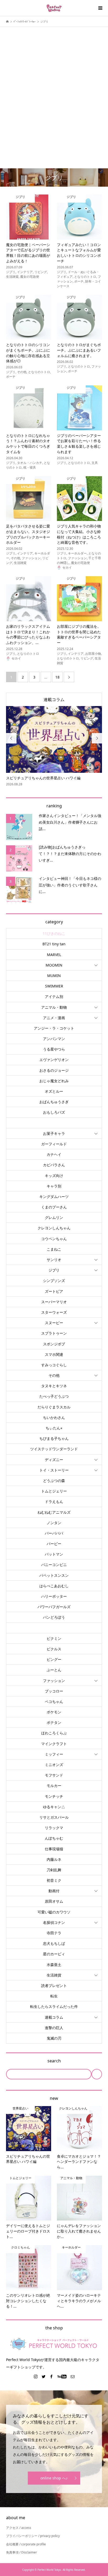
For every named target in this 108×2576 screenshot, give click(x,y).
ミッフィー (54, 1754)
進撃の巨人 (54, 2028)
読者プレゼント (54, 1986)
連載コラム (54, 699)
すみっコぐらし (54, 1365)
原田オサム (54, 1901)
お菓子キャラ (54, 1133)
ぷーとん (54, 1670)
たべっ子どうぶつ (54, 1396)
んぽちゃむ (54, 1838)
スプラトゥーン (54, 1333)
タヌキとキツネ (54, 1386)
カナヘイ (54, 1154)
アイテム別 (54, 996)
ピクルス (54, 1649)
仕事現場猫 (54, 1849)
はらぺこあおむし (54, 1586)
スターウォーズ (54, 1312)
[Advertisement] (54, 89)
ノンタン (54, 1523)
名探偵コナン (54, 1922)
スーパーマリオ (54, 1302)
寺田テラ (54, 1933)
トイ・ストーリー (54, 1470)
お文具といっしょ (54, 1123)
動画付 (54, 1891)
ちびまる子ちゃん (54, 1438)
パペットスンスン (54, 1575)
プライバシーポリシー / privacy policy (33, 2536)
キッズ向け (54, 1176)
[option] (54, 746)
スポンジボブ (54, 1344)
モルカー (54, 1786)
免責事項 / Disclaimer (21, 2552)
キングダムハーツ (54, 1197)
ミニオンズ (54, 1765)
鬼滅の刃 (54, 2038)
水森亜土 (54, 1965)
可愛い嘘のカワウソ (54, 1912)
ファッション (54, 1681)
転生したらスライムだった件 (54, 2006)
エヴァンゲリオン (54, 1060)
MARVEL (54, 955)
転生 (54, 1996)
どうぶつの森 (54, 1481)
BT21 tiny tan (54, 944)
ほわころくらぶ (54, 1733)
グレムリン (54, 1217)
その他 (54, 1375)
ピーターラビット (54, 1628)
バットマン (54, 1554)
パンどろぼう (54, 1617)
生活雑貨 (54, 1975)
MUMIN (54, 976)
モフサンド (54, 1775)
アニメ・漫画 (54, 1018)
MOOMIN (54, 965)
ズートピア (54, 1291)
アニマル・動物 (54, 1007)
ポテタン (54, 1722)
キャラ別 (54, 1186)
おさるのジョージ (54, 1070)
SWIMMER (54, 986)
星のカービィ (54, 1954)
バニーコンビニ (54, 1565)
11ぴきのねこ (54, 933)
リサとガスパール (54, 1817)
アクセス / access (19, 2528)
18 (57, 677)
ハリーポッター (54, 1596)
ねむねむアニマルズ (54, 1512)
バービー (54, 1544)
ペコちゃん (54, 1701)
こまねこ (54, 1249)
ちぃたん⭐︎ (54, 1428)
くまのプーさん (54, 1207)
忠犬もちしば (54, 1943)
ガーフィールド (54, 1144)
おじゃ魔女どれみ (54, 1081)
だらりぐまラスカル (54, 1407)
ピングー (54, 1659)
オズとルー (54, 1091)
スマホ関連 (54, 1354)
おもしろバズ (54, 1112)
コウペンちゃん (54, 1239)
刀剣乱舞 (54, 1870)
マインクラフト (54, 1744)
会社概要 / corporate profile (26, 2544)
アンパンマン (54, 1039)
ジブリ (54, 1270)
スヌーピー (54, 1323)
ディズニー (54, 1460)
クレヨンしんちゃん (54, 1228)
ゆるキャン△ (54, 1807)
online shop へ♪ (54, 2478)
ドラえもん (54, 1501)
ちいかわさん (54, 1417)
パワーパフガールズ (54, 1607)
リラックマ (54, 1828)
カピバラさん (54, 1165)
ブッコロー (54, 1691)
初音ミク (54, 1880)
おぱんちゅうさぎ (54, 1102)
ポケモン (54, 1712)
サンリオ (54, 1260)
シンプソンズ (54, 1281)
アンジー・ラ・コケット (54, 1028)
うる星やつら (54, 1049)
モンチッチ (54, 1796)
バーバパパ (54, 1533)
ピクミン (54, 1638)
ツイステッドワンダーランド (54, 1449)
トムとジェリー (54, 1491)
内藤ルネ (54, 1859)
